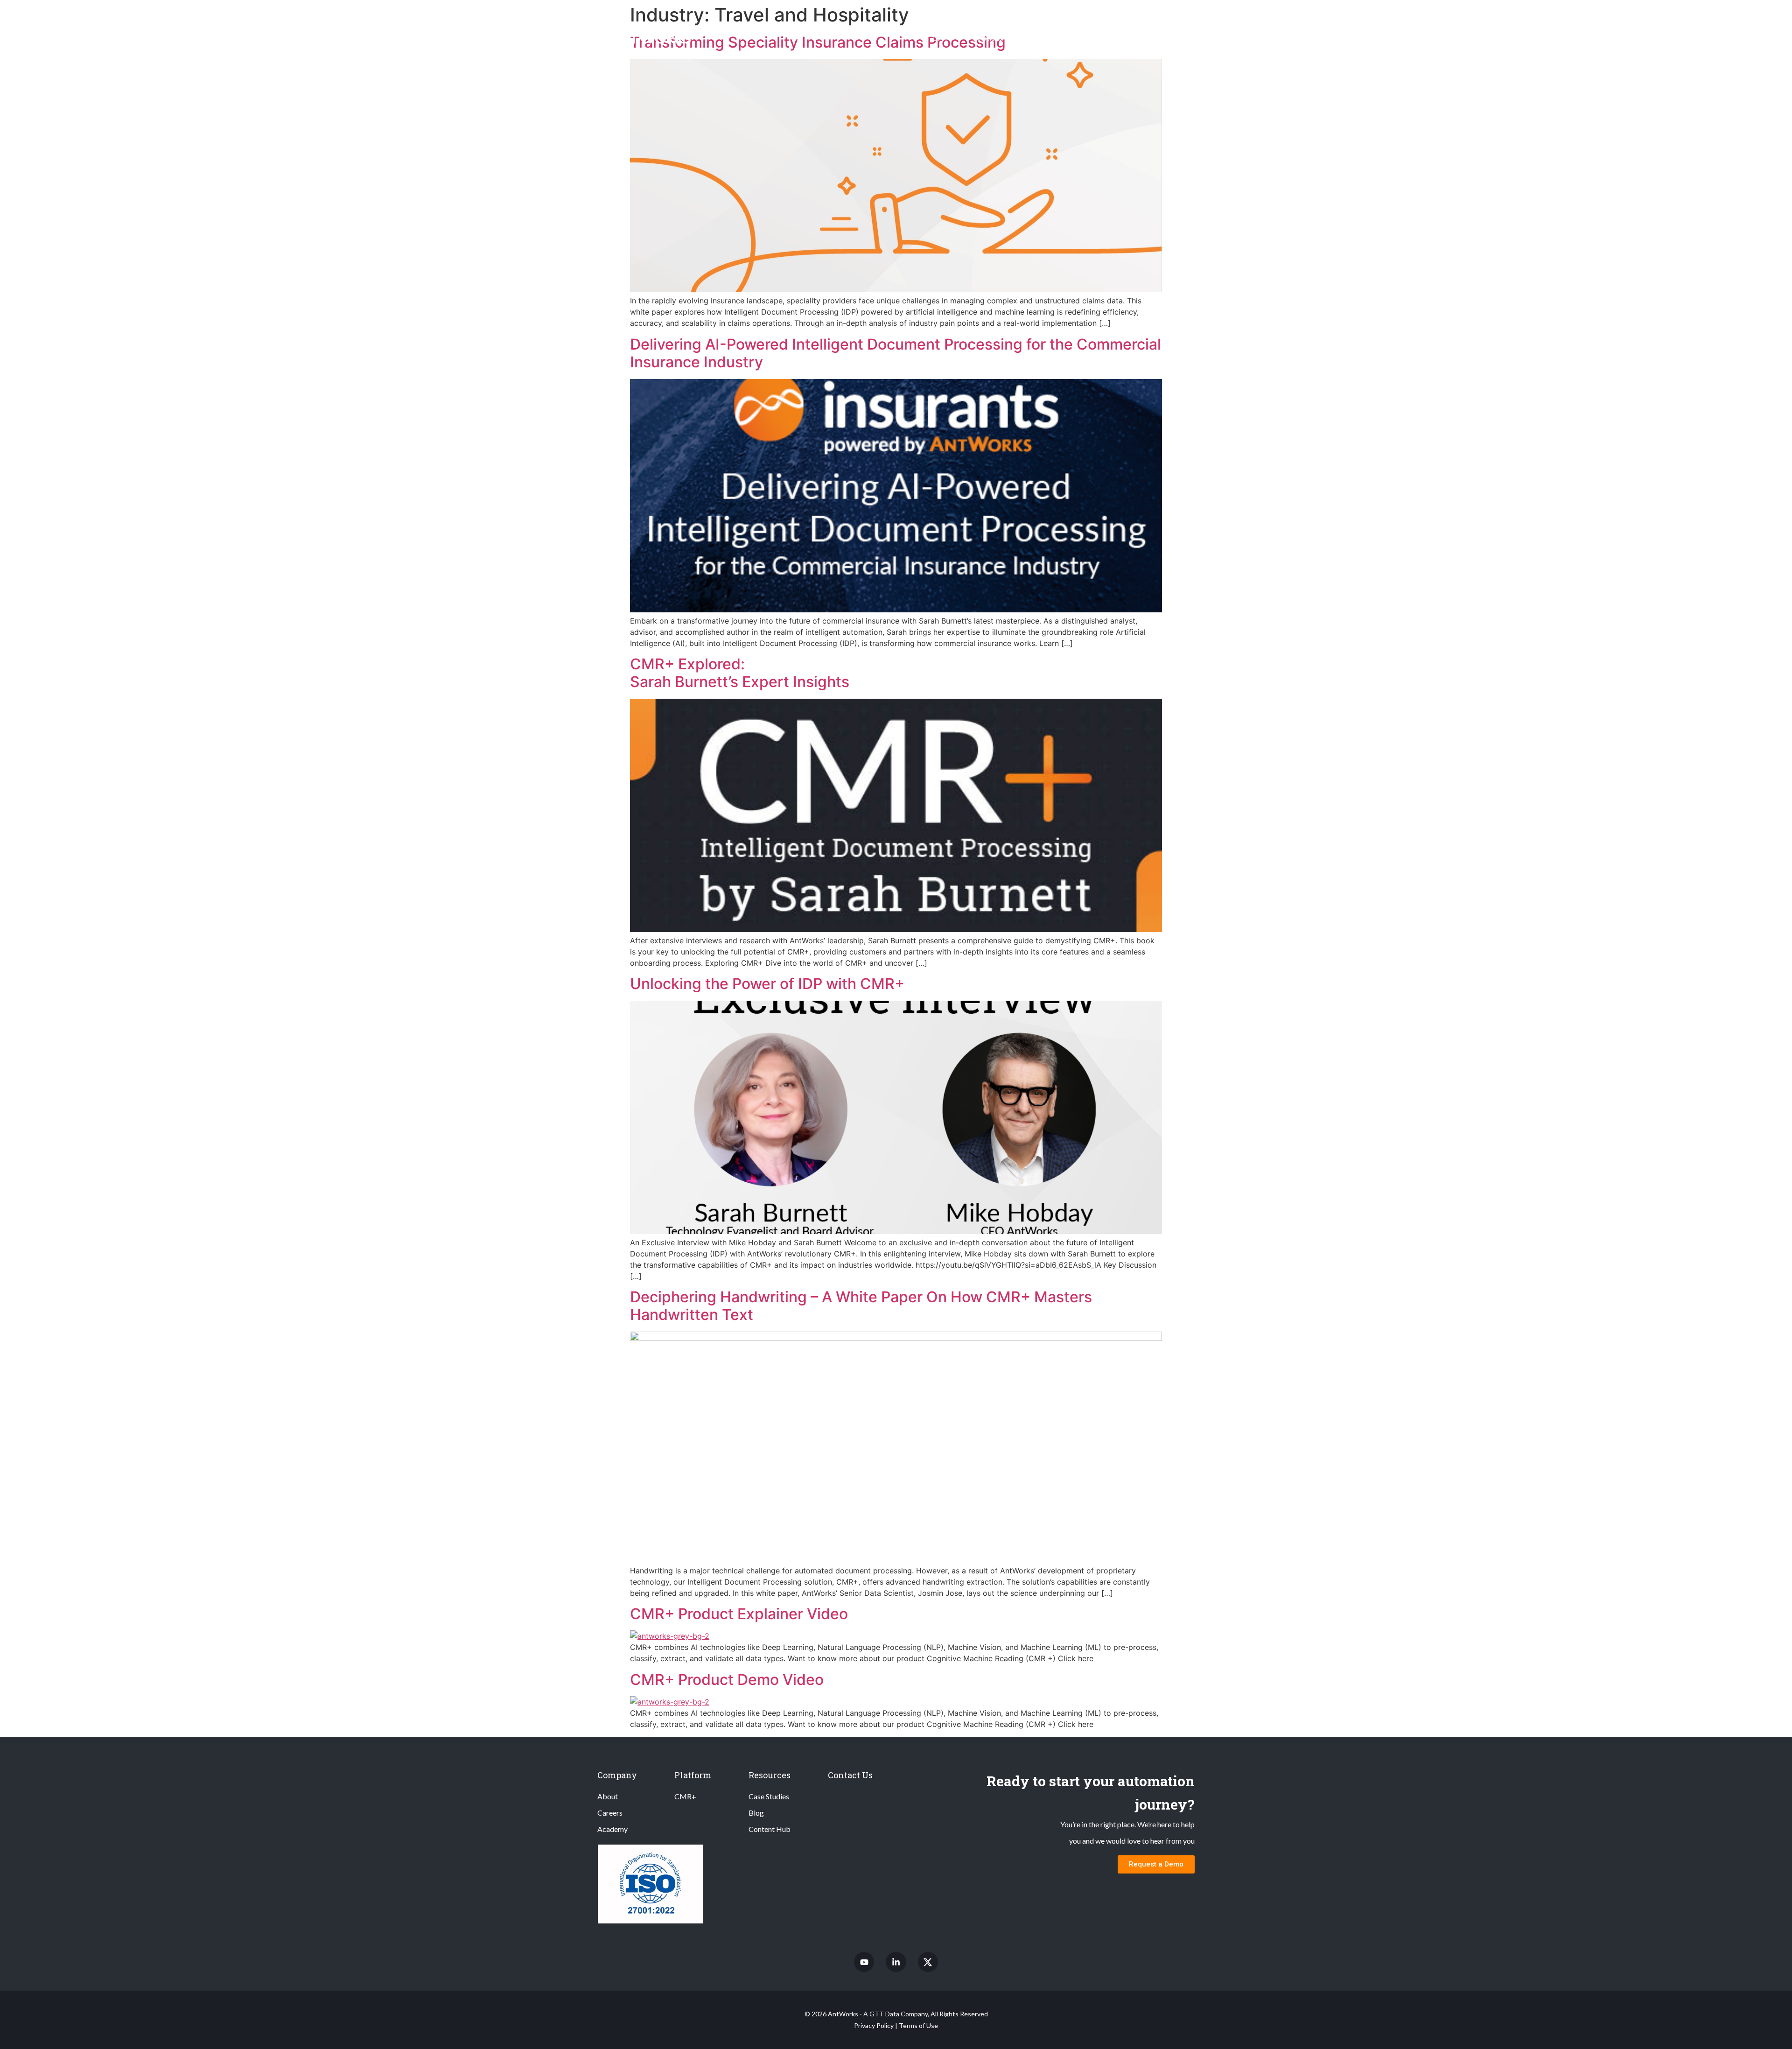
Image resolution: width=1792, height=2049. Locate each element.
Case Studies (769, 1796)
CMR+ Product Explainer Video (739, 1614)
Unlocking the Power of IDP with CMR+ (767, 984)
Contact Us (850, 1775)
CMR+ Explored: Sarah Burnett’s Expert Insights (740, 673)
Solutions (988, 38)
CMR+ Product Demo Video (727, 1680)
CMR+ (943, 38)
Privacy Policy (874, 2025)
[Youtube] (864, 1962)
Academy (612, 1829)
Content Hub (770, 1829)
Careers (610, 1813)
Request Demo (1165, 38)
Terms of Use (918, 2025)
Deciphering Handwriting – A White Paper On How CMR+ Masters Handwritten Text (861, 1306)
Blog (756, 1813)
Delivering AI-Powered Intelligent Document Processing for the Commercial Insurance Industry (896, 353)
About (608, 1796)
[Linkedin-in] (896, 1962)
